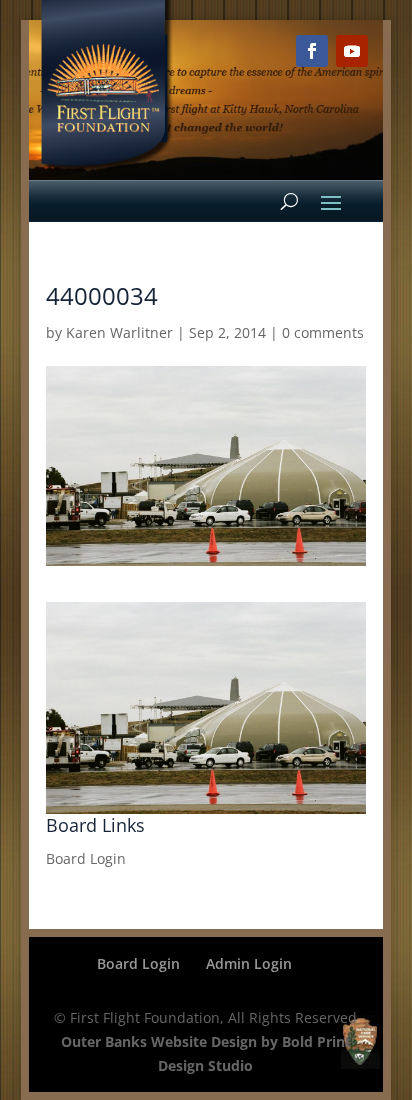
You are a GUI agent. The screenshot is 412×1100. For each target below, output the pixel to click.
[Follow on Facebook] (312, 51)
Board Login (86, 858)
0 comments (323, 332)
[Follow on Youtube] (352, 51)
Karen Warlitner (119, 332)
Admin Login (249, 963)
